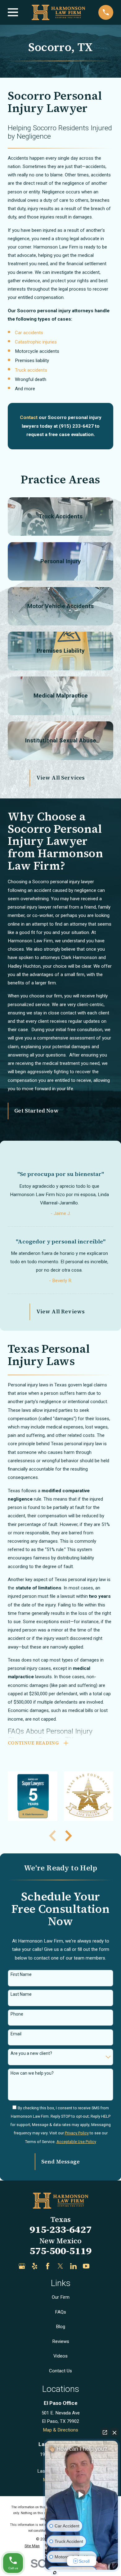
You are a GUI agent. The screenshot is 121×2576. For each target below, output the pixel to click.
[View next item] (69, 1836)
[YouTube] (86, 2266)
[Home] (58, 12)
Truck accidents (31, 370)
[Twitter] (60, 2266)
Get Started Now (36, 1111)
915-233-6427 (60, 2229)
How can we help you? (32, 2073)
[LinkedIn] (73, 2266)
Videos (60, 2356)
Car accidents (29, 333)
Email (16, 2034)
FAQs (60, 2312)
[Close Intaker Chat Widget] (114, 2432)
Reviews (61, 2341)
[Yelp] (35, 2266)
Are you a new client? (31, 2053)
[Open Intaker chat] (55, 2573)
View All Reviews (61, 1312)
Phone (17, 2014)
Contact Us (60, 2371)
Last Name (21, 1994)
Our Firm (61, 2297)
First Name (21, 1974)
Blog (60, 2327)
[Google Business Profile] (22, 2266)
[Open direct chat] (105, 2432)
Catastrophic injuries (36, 342)
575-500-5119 (60, 2251)
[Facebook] (48, 2266)
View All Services (61, 778)
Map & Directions (60, 2430)
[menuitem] (32, 2546)
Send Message (60, 2162)
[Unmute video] (82, 2495)
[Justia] (99, 2266)
